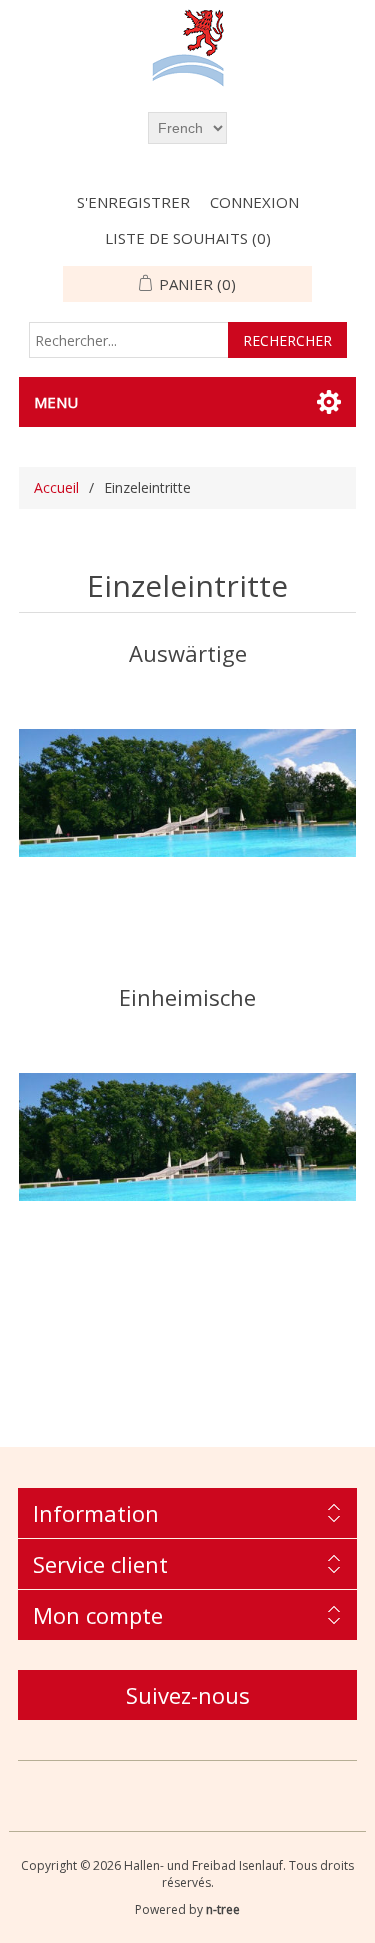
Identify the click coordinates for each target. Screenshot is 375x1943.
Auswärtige (188, 653)
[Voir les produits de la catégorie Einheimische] (188, 1136)
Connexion (254, 202)
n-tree (223, 1909)
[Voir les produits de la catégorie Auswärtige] (188, 792)
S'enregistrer (133, 202)
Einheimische (187, 997)
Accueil (56, 487)
